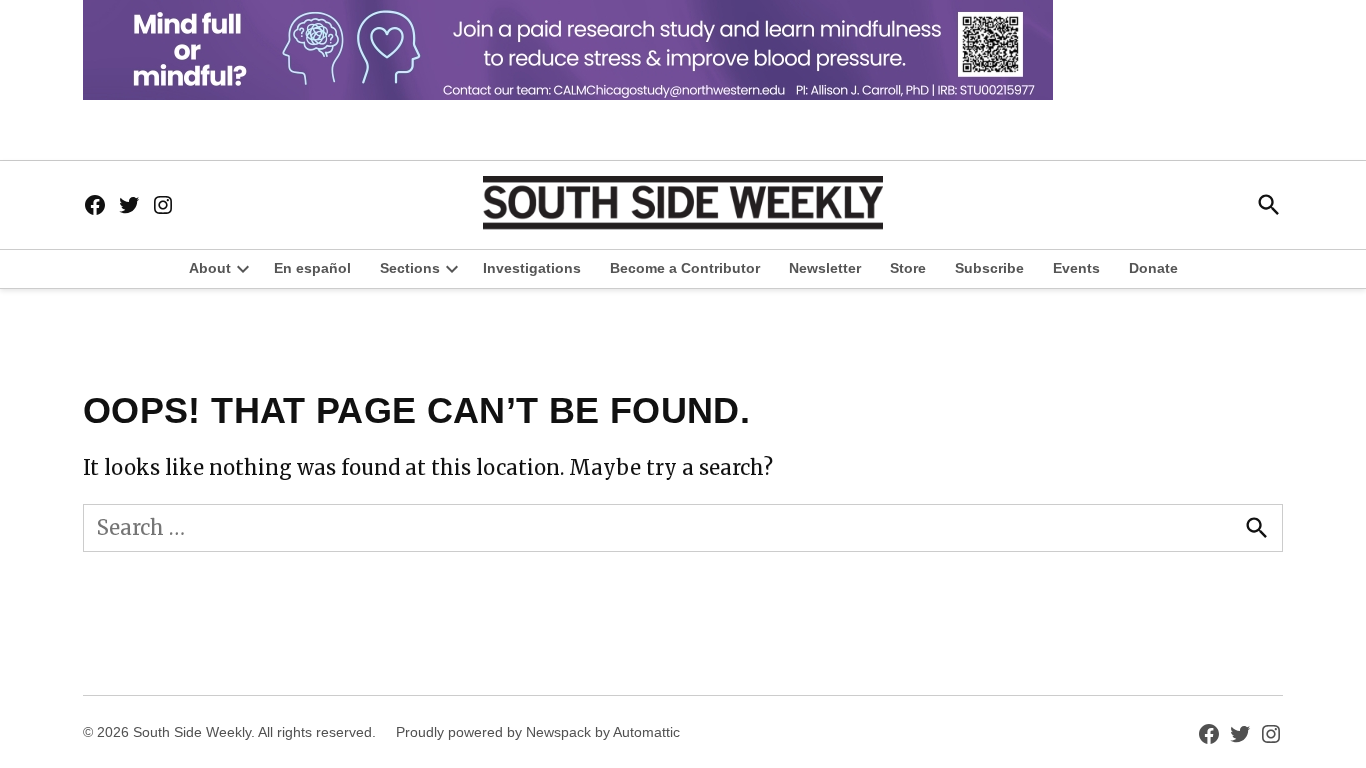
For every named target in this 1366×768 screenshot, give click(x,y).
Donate (1153, 268)
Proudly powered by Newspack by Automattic (538, 732)
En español (312, 268)
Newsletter (825, 268)
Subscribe (989, 268)
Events (1076, 268)
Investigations (532, 268)
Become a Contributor (685, 268)
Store (908, 268)
